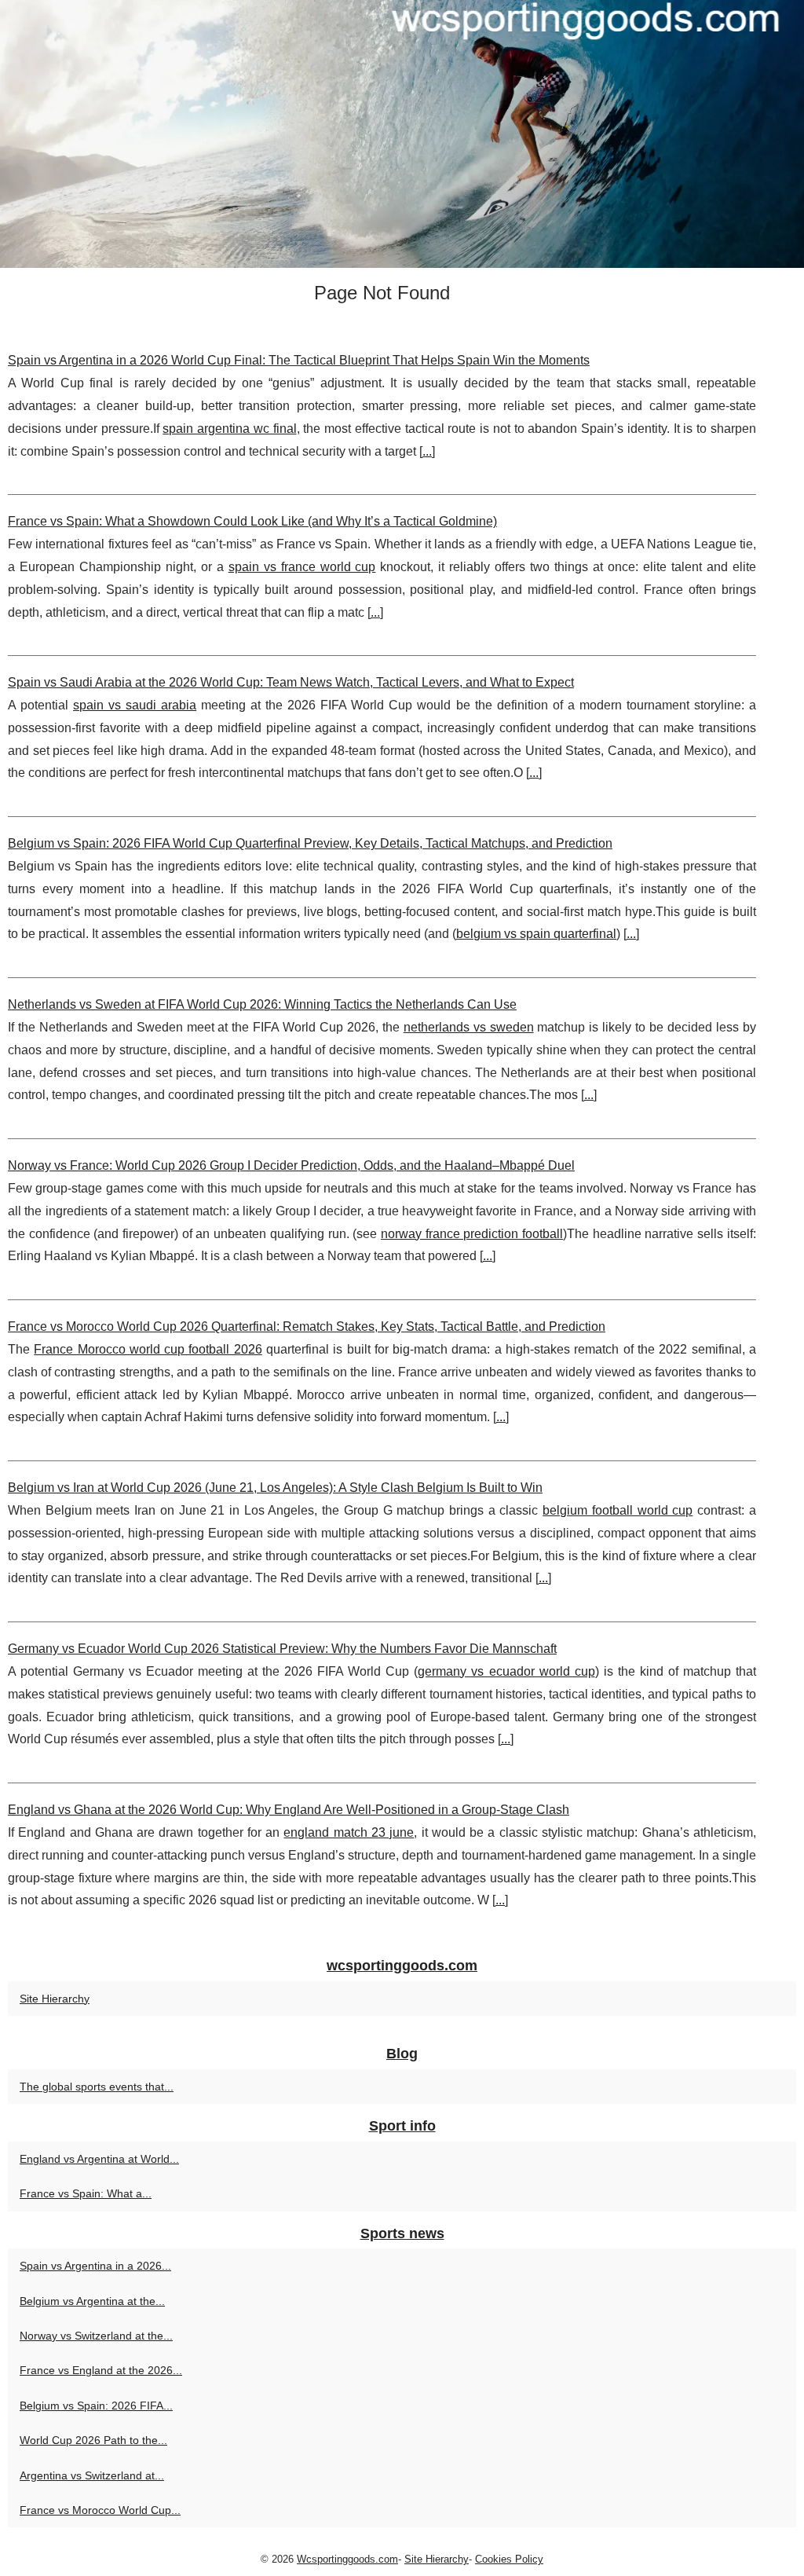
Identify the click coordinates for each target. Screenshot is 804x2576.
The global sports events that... (97, 2087)
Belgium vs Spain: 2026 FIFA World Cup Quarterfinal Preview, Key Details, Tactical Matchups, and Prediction (310, 843)
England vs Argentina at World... (99, 2159)
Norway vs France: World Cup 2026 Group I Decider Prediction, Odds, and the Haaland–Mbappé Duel (291, 1165)
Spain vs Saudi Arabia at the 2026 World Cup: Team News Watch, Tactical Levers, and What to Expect (291, 682)
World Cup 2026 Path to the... (93, 2440)
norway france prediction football (472, 1234)
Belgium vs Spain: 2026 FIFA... (96, 2406)
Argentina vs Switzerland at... (92, 2475)
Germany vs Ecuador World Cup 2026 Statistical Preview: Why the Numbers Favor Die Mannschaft (282, 1649)
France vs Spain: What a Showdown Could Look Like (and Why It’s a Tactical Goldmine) (252, 521)
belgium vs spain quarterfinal (536, 934)
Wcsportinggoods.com (347, 2559)
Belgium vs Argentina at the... (92, 2301)
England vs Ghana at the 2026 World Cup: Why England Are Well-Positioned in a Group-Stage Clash (289, 1810)
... (427, 451)
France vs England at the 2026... (101, 2370)
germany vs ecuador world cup (506, 1671)
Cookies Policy (509, 2559)
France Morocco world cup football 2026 (148, 1349)
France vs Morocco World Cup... (100, 2510)
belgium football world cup (618, 1510)
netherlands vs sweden (469, 1027)
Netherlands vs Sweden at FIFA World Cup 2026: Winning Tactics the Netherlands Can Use (262, 1004)
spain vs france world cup (302, 567)
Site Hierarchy (55, 1999)
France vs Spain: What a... (86, 2193)
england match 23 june (349, 1832)
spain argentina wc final (229, 429)
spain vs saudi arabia (135, 705)
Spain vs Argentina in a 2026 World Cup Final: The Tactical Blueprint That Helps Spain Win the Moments (299, 360)
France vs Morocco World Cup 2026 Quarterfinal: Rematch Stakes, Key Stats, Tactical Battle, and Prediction (307, 1326)
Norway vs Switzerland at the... (96, 2336)
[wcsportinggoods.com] (402, 134)
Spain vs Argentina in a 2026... (95, 2266)
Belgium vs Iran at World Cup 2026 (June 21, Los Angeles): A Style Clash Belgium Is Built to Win (275, 1488)
